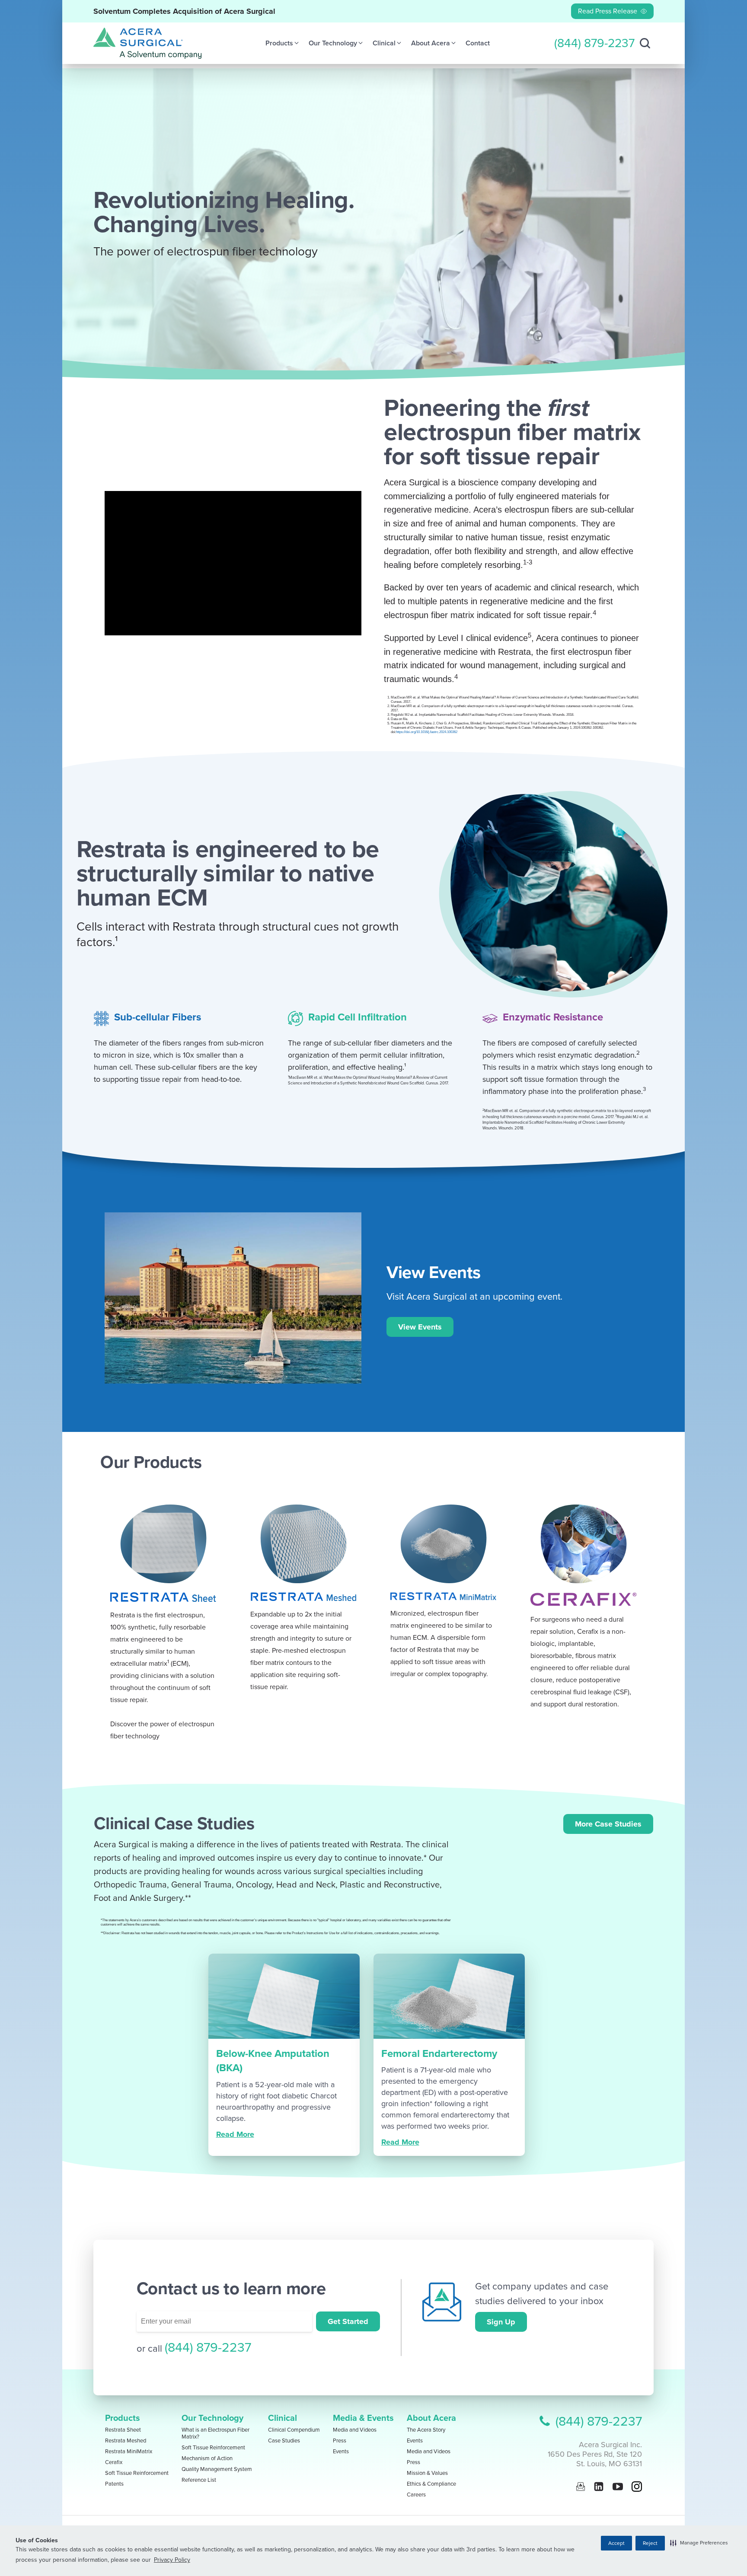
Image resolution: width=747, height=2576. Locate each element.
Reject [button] (650, 2543)
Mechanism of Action (207, 2458)
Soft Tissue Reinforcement (137, 2473)
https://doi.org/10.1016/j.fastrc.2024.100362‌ (427, 732)
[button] (699, 2543)
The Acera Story (426, 2430)
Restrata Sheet (123, 2430)
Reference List (199, 2480)
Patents (114, 2484)
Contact (478, 43)
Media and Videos (355, 2430)
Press (340, 2441)
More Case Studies (608, 1824)
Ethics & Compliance (431, 2484)
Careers (416, 2495)
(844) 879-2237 (594, 43)
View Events (420, 1327)
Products (123, 2418)
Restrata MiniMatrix (129, 2452)
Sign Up (501, 2322)
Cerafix (114, 2462)
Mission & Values (427, 2473)
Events (341, 2452)
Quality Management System (217, 2469)
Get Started (348, 2321)
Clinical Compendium (294, 2430)
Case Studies (284, 2441)
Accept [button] (616, 2543)
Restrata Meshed (126, 2441)
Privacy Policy (172, 2560)
